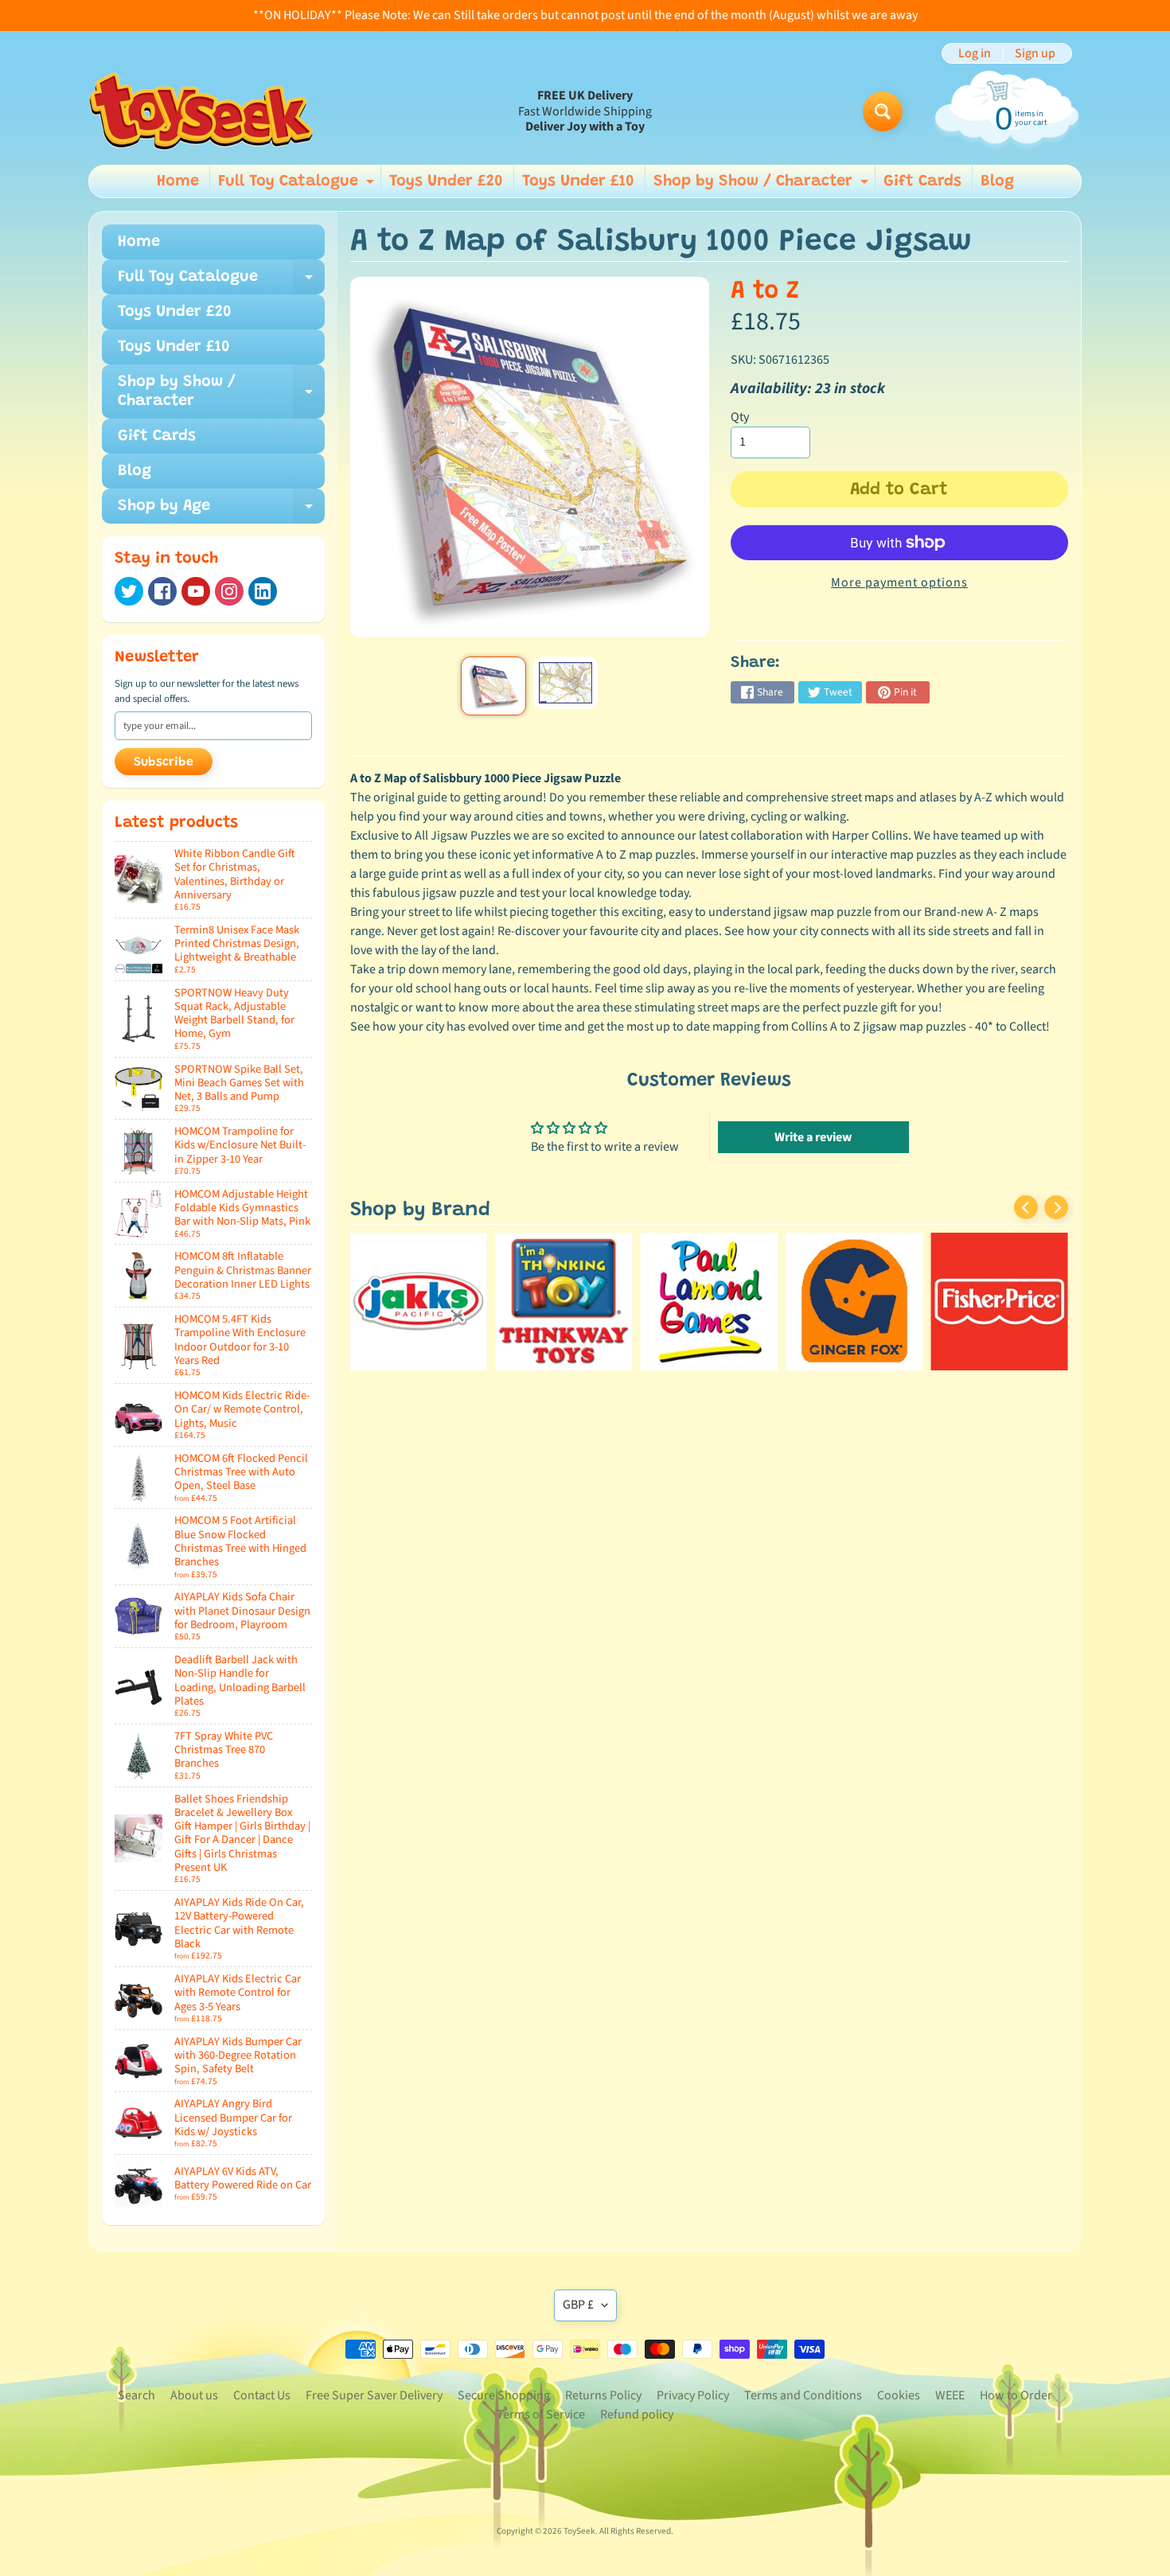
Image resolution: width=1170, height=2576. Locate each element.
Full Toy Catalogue (298, 185)
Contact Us (262, 2395)
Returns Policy (603, 2395)
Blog (997, 181)
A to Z (765, 292)
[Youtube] (196, 591)
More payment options (899, 583)
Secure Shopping (504, 2395)
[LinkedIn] (263, 591)
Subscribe (164, 762)
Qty (740, 417)
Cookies (899, 2395)
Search (136, 2395)
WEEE (950, 2395)
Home (178, 181)
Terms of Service (541, 2414)
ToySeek (579, 2531)
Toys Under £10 (578, 181)
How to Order (1016, 2395)
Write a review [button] (813, 1137)
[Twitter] (129, 591)
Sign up (1035, 53)
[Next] (1056, 1207)
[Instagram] (229, 591)
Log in (975, 53)
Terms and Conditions (803, 2395)
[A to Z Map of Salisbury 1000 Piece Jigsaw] (493, 686)
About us (194, 2395)
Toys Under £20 (446, 181)
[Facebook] (162, 591)
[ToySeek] (201, 111)
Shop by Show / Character (763, 185)
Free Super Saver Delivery (374, 2395)
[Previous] (1026, 1207)
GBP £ (578, 2305)
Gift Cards (922, 181)
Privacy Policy (693, 2395)
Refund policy (637, 2414)
